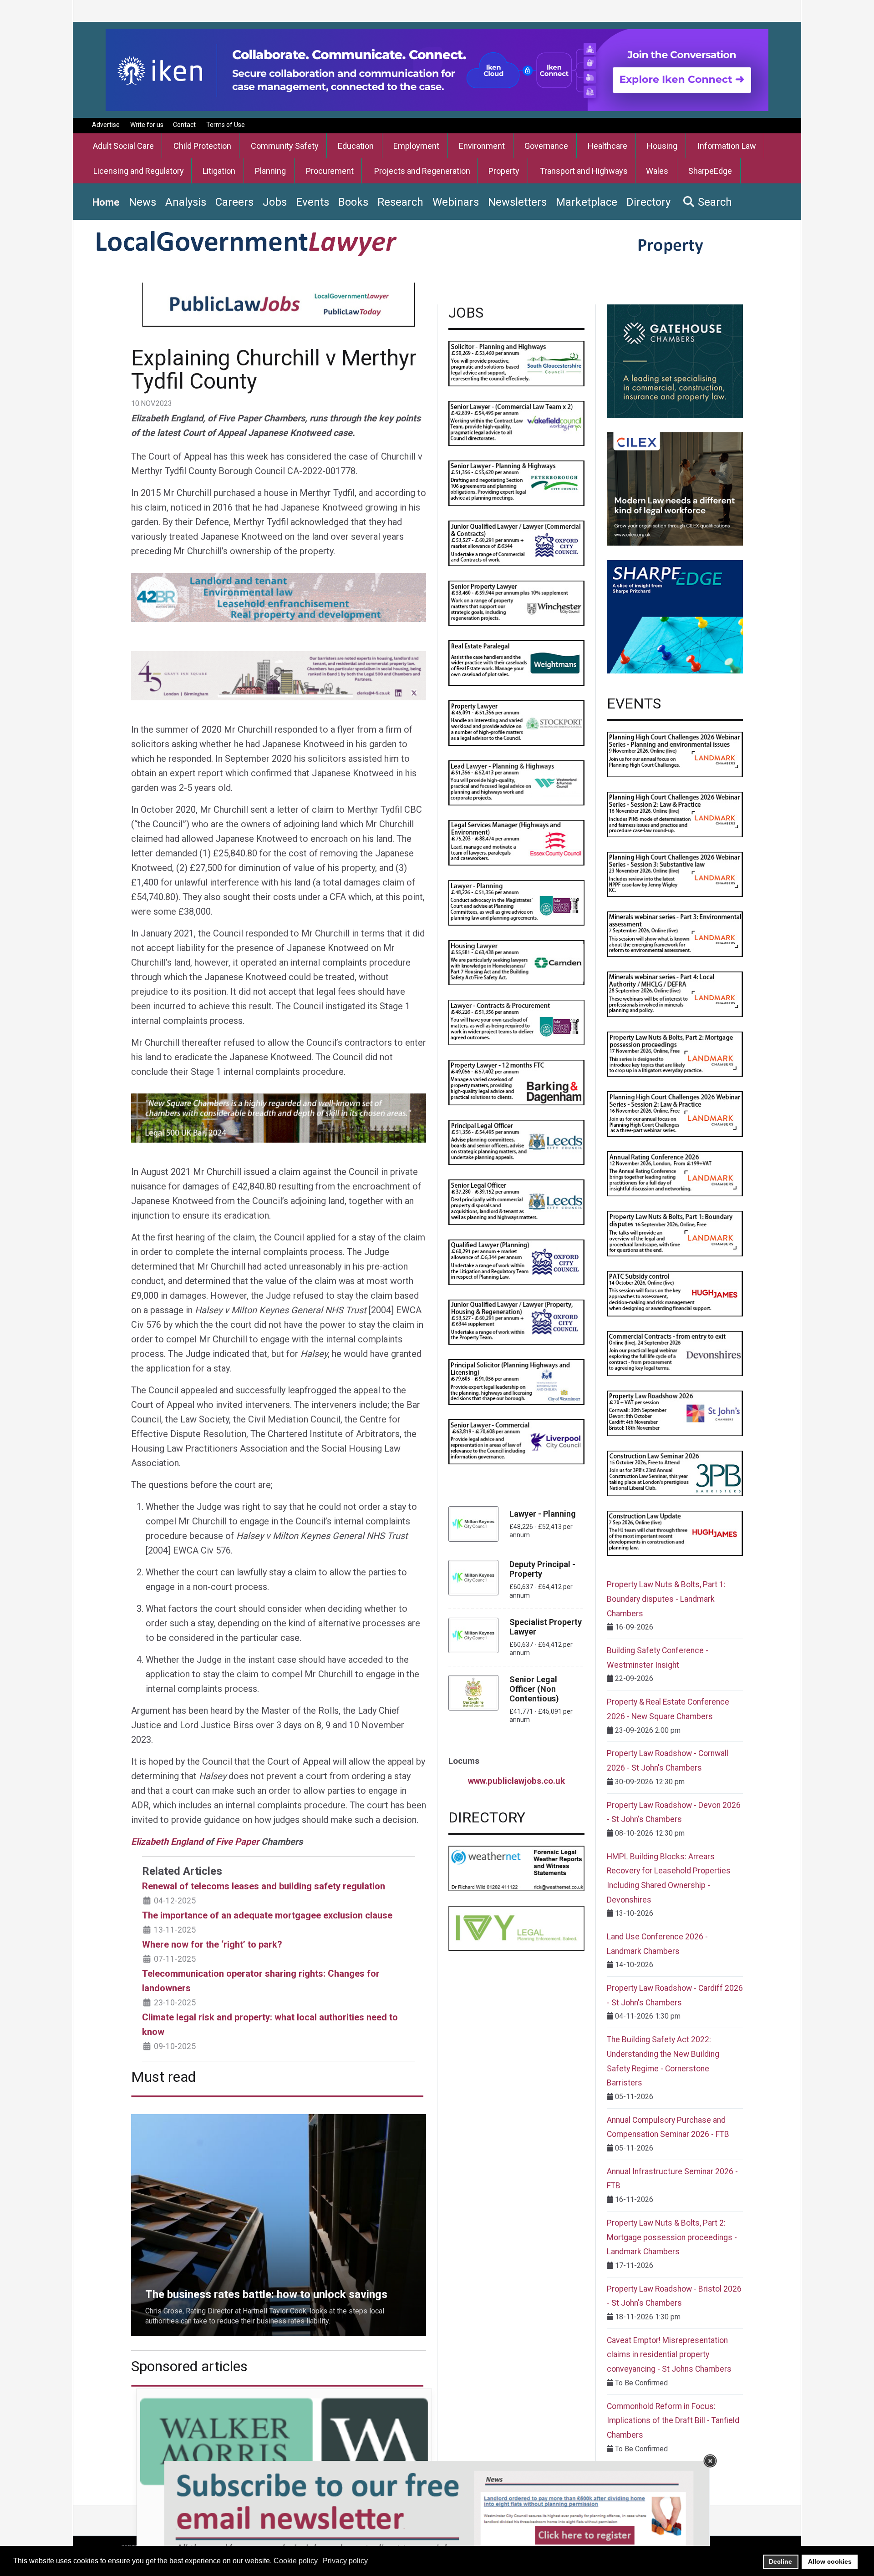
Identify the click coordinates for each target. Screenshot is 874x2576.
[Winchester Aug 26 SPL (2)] (516, 603)
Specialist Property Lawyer (546, 1627)
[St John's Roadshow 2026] (675, 1413)
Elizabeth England (167, 1842)
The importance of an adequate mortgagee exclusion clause (267, 1915)
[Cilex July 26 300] (675, 488)
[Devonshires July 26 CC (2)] (675, 1353)
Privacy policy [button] (345, 2561)
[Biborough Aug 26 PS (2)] (516, 1381)
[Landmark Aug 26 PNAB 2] (675, 1054)
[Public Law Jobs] (279, 305)
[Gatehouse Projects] (675, 361)
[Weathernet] (516, 1868)
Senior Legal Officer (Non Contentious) (534, 1689)
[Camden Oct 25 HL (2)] (516, 962)
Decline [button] (780, 2561)
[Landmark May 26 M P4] (675, 994)
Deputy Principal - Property (542, 1569)
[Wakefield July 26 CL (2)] (516, 423)
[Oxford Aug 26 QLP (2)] (516, 1262)
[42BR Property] (279, 597)
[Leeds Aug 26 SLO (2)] (516, 1202)
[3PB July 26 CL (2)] (675, 1473)
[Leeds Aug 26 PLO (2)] (516, 1142)
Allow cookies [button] (830, 2561)
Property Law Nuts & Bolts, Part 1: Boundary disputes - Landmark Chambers (666, 1599)
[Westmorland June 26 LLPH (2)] (516, 782)
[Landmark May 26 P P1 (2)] (675, 754)
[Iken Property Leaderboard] (437, 69)
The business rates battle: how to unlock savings (209, 2119)
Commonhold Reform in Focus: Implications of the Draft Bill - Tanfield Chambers (673, 2421)
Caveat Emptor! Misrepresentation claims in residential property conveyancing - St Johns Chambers (669, 2355)
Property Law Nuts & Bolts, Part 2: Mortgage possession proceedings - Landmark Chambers (672, 2237)
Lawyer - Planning (543, 1514)
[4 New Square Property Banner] (279, 1118)
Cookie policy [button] (296, 2561)
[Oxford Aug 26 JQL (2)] (516, 1322)
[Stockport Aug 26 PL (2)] (516, 722)
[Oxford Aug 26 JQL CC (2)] (516, 543)
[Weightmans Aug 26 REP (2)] (516, 662)
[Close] (710, 2461)
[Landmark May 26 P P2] (675, 814)
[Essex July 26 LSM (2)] (516, 842)
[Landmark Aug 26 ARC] (675, 1173)
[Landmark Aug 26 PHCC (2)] (675, 1113)
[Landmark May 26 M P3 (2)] (675, 934)
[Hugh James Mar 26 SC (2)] (675, 1293)
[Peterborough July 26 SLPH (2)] (516, 483)
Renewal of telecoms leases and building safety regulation (264, 1886)
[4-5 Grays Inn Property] (279, 675)
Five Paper (237, 1842)
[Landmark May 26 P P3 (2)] (675, 874)
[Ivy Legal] (516, 1928)
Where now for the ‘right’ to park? (212, 1944)
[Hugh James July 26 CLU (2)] (675, 1533)
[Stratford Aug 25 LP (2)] (516, 902)
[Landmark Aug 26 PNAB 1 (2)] (675, 1233)
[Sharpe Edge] (675, 616)
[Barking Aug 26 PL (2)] (516, 1082)
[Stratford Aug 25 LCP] (516, 1022)
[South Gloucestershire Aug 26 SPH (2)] (516, 363)
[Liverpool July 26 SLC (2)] (516, 1441)
